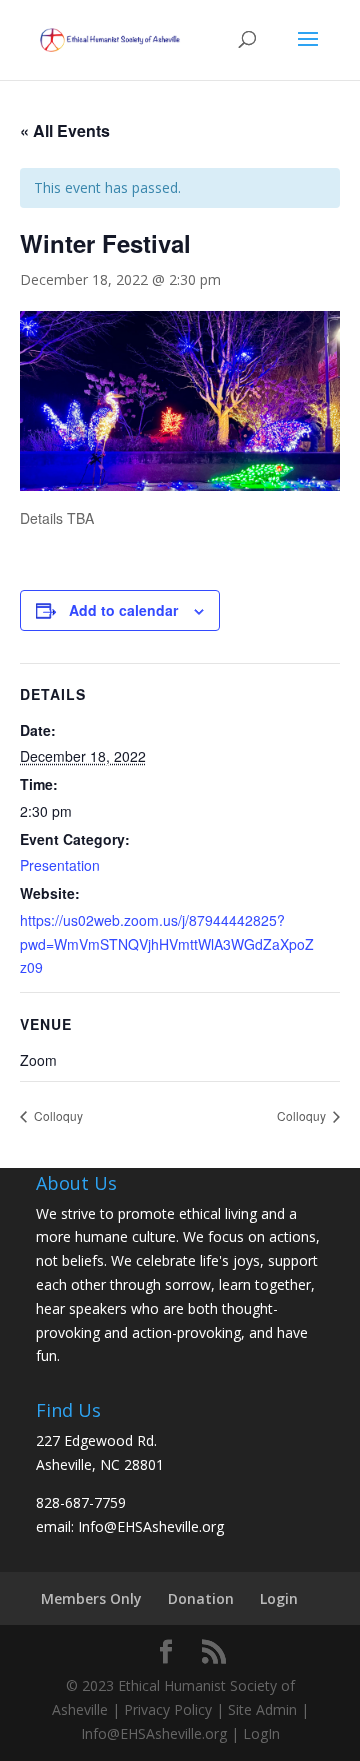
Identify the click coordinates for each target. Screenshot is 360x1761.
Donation (201, 1598)
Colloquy (57, 1115)
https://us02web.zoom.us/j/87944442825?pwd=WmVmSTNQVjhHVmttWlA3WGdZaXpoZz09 (167, 944)
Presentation (60, 865)
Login (279, 1598)
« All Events (65, 130)
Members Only (91, 1598)
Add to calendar (123, 610)
